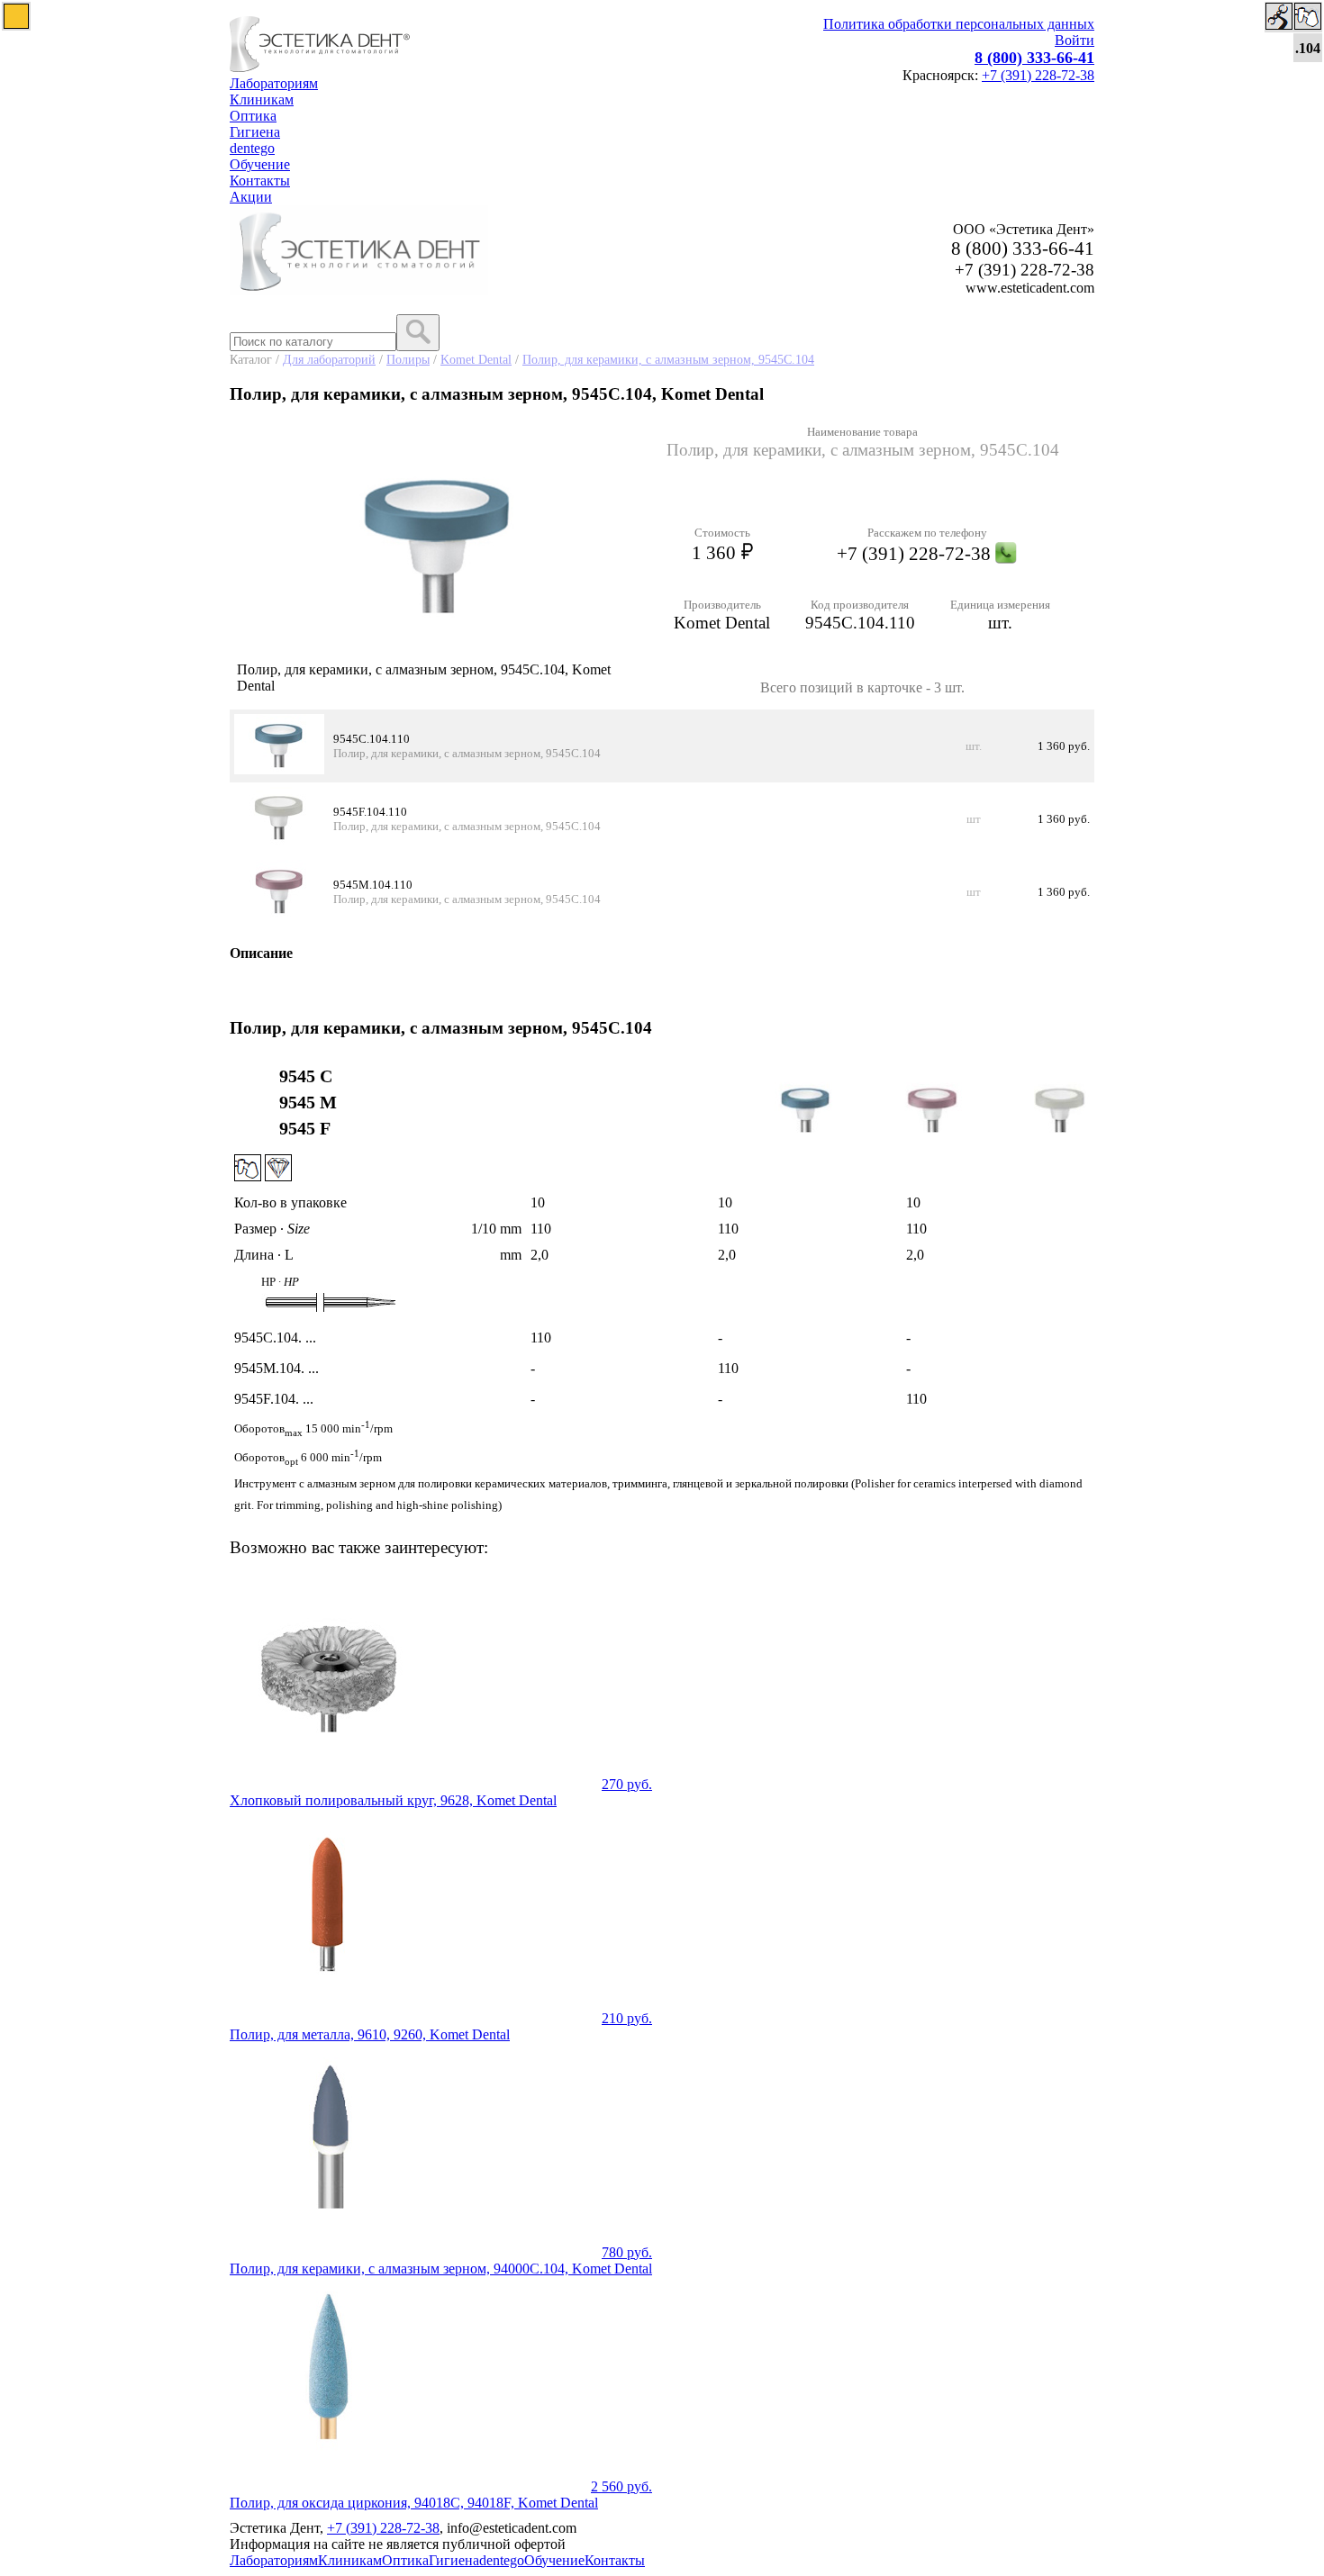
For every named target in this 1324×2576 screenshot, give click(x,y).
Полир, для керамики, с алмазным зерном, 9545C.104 (668, 359)
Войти (1075, 40)
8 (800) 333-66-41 (1034, 58)
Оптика (253, 116)
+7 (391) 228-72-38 (1038, 75)
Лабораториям (274, 83)
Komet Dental (476, 359)
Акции (251, 197)
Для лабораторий (329, 359)
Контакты (260, 181)
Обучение (260, 164)
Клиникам (262, 99)
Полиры (408, 359)
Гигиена (255, 132)
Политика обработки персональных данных (959, 24)
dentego (252, 148)
